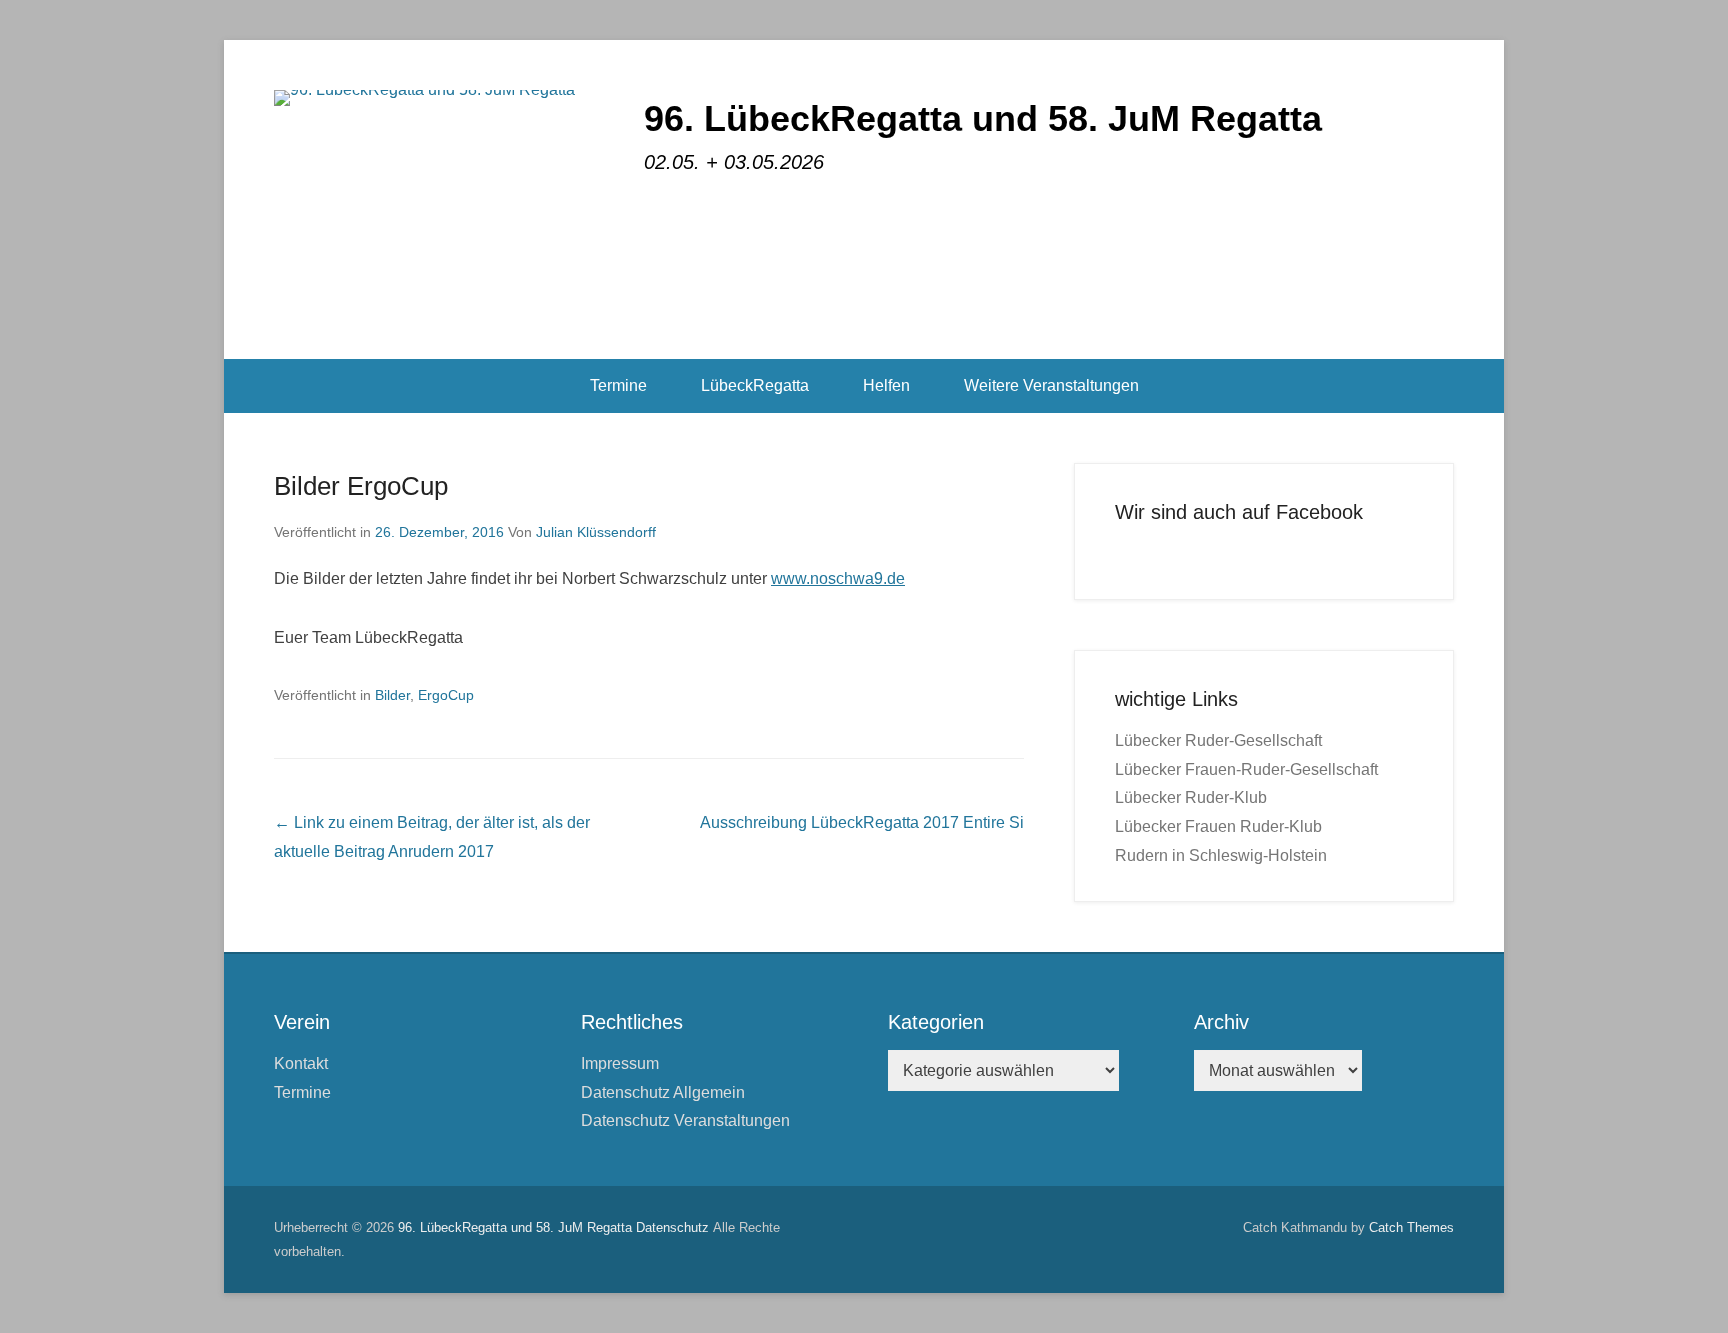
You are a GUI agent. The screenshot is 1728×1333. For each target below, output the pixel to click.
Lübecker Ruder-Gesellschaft (1218, 740)
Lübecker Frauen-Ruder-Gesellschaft (1246, 769)
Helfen (886, 385)
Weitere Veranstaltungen (1051, 385)
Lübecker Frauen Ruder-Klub (1218, 826)
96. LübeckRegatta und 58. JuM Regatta (983, 118)
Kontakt (301, 1063)
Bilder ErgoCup (361, 486)
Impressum (620, 1063)
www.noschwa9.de (838, 578)
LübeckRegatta (755, 385)
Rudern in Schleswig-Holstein (1221, 855)
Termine (618, 385)
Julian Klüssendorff (596, 532)
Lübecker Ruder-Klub (1191, 797)
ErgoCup (446, 695)
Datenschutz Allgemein (663, 1092)
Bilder (392, 695)
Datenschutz (672, 1227)
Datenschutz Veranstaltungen (685, 1120)
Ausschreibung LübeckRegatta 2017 (862, 822)
